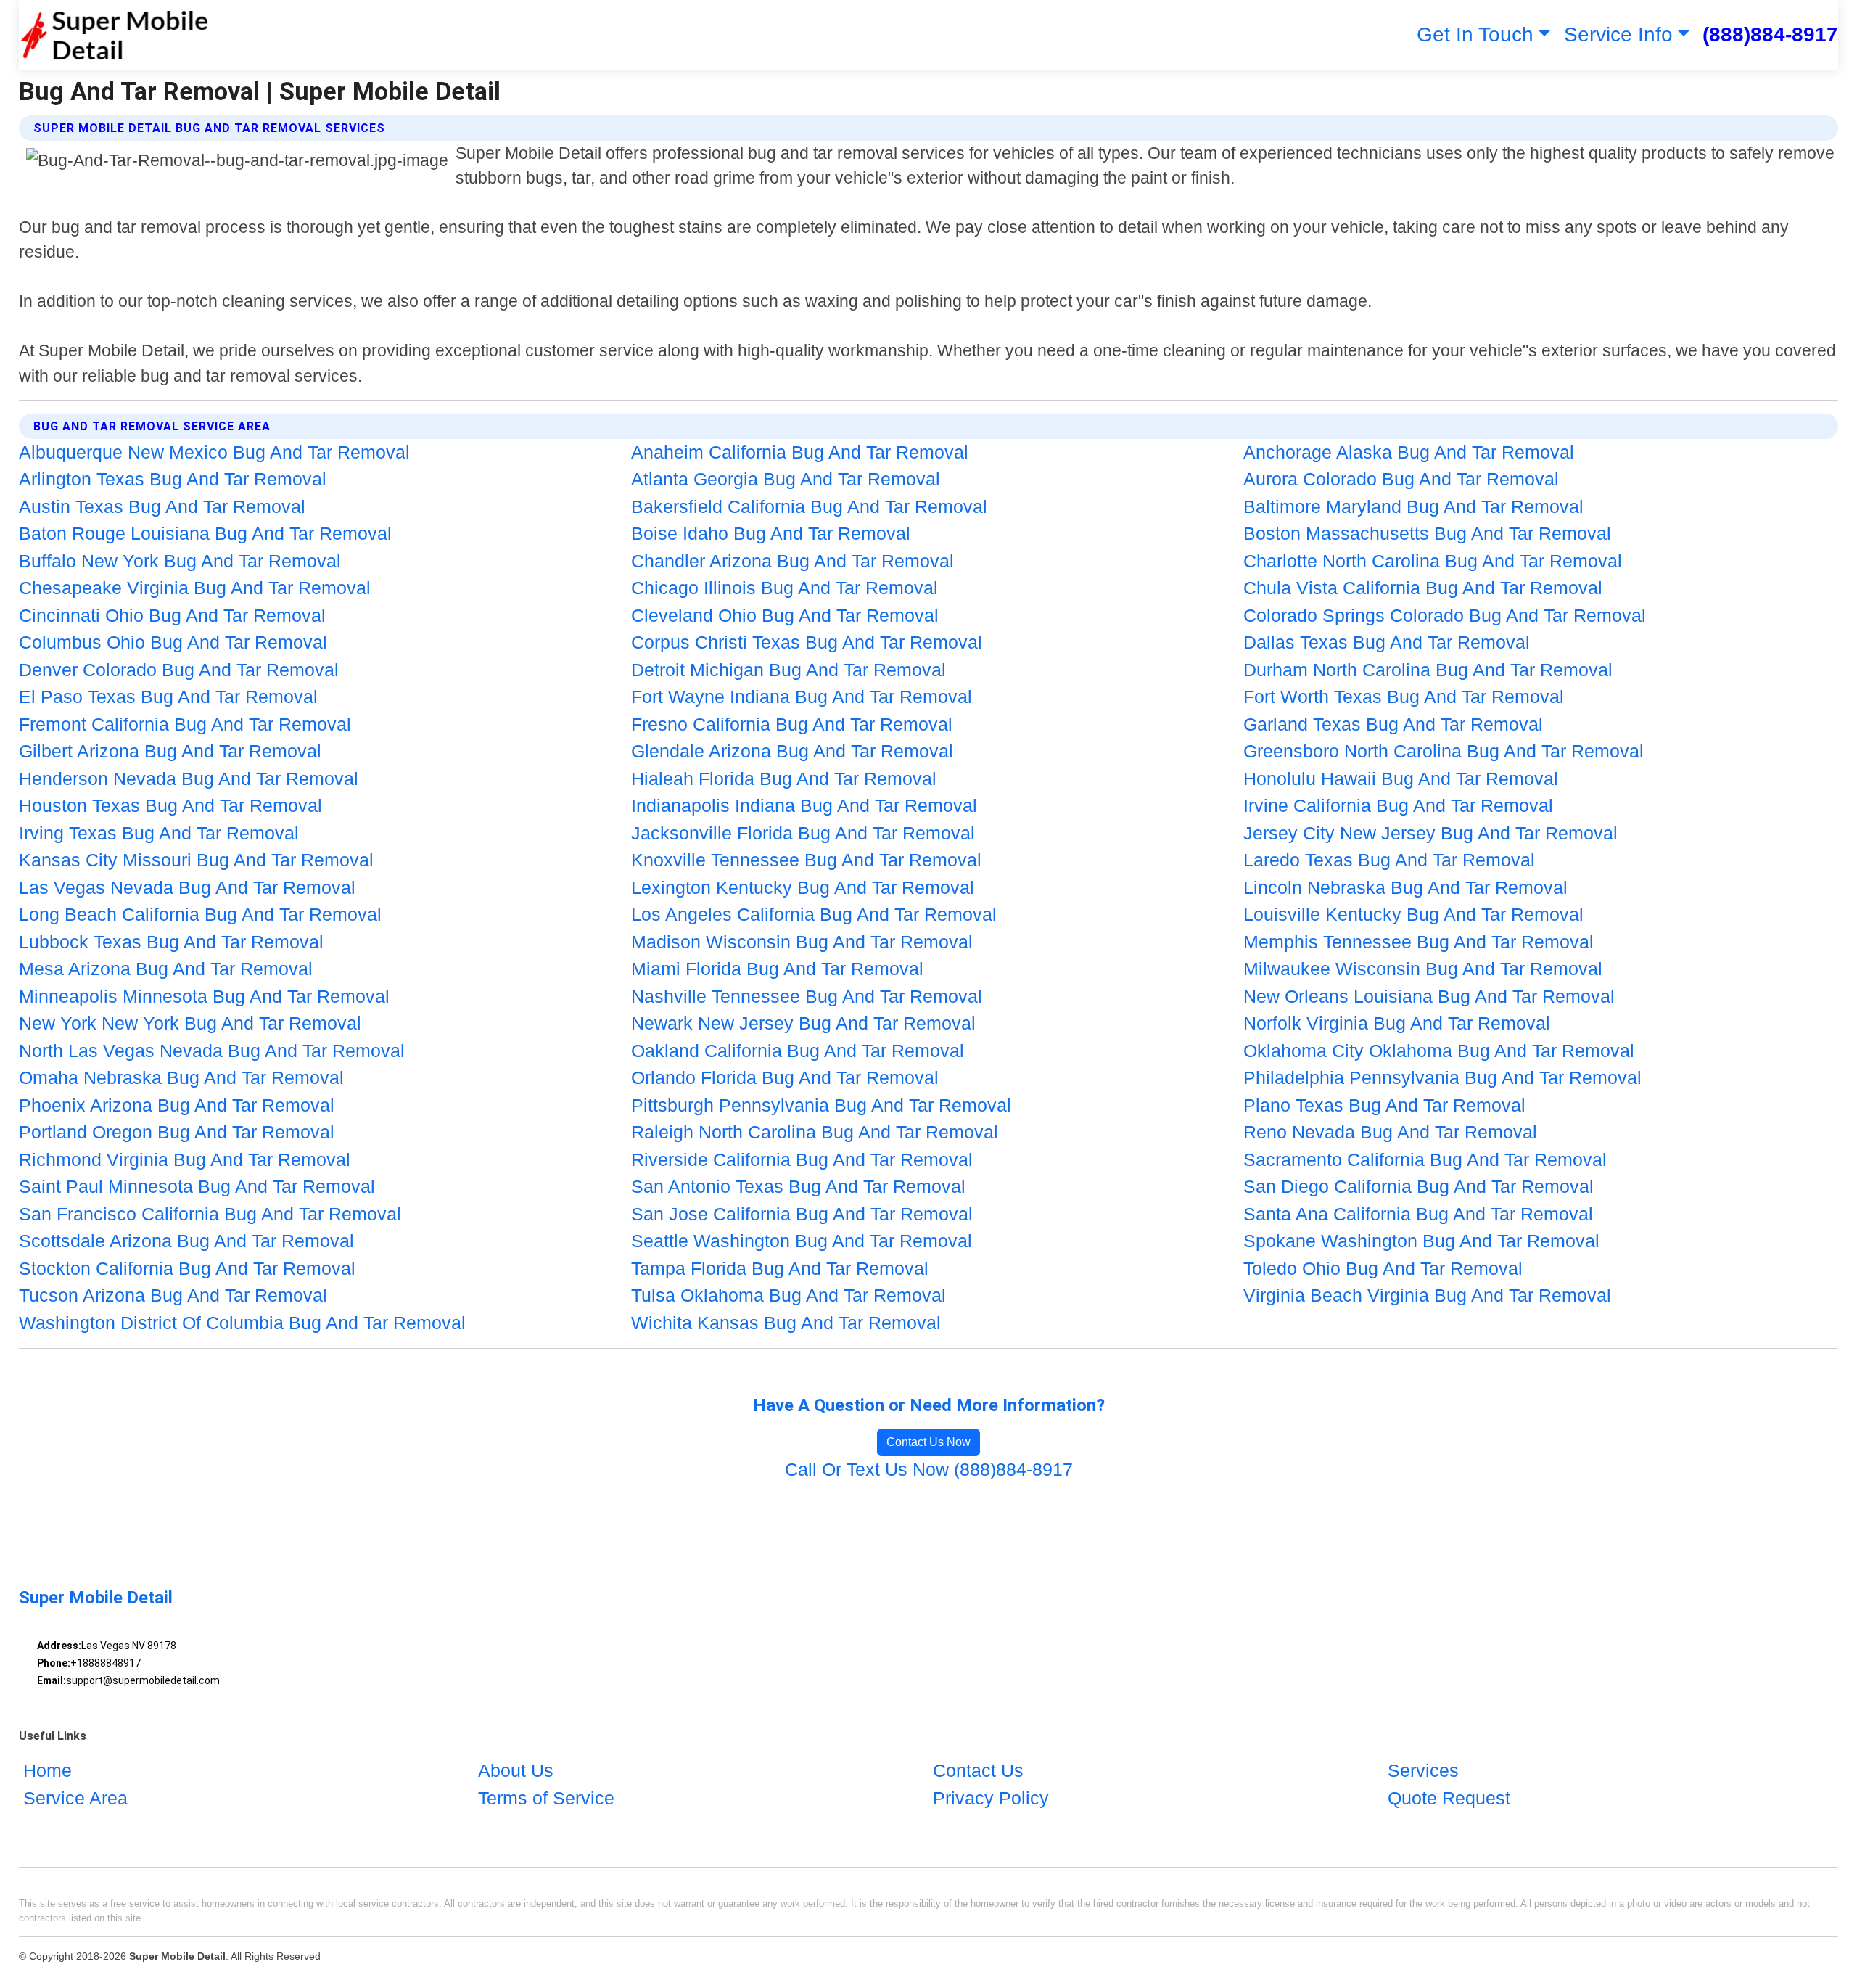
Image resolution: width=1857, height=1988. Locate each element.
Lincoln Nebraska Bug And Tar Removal (1405, 887)
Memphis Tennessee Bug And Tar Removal (1419, 942)
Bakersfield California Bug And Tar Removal (809, 506)
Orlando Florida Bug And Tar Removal (785, 1077)
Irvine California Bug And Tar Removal (1398, 805)
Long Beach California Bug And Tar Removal (200, 914)
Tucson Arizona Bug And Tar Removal (173, 1295)
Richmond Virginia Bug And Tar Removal (185, 1159)
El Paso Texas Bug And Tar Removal (168, 697)
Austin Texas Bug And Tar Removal (162, 506)
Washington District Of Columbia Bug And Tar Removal (242, 1323)
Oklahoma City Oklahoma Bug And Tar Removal (1439, 1051)
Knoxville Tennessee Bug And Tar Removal (806, 860)
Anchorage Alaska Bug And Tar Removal (1409, 452)
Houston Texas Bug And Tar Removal (170, 805)
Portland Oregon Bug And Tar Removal (177, 1132)
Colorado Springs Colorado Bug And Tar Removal (1445, 615)
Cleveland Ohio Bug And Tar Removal (785, 615)
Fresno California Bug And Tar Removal (792, 724)
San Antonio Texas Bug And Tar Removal (798, 1186)
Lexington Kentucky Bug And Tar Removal (803, 887)
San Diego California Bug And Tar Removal (1419, 1186)
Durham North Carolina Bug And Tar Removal (1428, 670)
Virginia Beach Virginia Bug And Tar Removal (1427, 1295)
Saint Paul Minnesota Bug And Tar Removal (197, 1186)
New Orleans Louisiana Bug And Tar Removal (1429, 996)
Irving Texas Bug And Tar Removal (159, 833)
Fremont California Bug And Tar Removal (185, 724)
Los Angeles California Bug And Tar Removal (814, 914)
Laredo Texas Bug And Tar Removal (1389, 860)
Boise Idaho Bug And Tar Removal (771, 533)
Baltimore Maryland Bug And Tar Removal (1413, 506)
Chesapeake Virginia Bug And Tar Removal (195, 588)
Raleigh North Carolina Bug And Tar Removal (815, 1132)
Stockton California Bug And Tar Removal (187, 1268)
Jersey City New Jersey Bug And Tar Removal (1430, 833)
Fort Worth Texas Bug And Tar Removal (1404, 697)
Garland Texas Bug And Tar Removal (1393, 724)
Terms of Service (546, 1798)
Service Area (75, 1798)
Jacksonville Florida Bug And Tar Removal (803, 833)
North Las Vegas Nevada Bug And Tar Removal (212, 1051)
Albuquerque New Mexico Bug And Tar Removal (214, 452)
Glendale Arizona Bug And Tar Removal (792, 751)
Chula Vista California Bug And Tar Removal (1423, 588)
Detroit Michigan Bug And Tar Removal (788, 670)
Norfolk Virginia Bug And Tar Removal (1397, 1023)
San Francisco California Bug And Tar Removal (210, 1214)
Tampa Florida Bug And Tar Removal (780, 1268)
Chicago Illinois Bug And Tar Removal (785, 588)
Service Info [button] (1618, 34)
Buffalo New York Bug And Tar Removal (180, 561)
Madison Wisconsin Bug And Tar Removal (802, 942)
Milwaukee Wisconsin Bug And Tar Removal (1423, 969)
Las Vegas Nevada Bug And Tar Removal (187, 887)
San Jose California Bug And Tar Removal (802, 1214)
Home (48, 1770)
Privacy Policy (991, 1798)
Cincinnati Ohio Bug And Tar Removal (172, 615)
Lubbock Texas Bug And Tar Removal (171, 942)
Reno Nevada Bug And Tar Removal (1390, 1132)
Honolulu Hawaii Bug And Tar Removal (1401, 779)
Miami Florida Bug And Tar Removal (777, 969)
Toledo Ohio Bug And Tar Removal (1383, 1268)
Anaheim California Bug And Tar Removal (800, 452)
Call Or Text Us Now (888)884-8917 (929, 1469)
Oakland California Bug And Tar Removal (798, 1051)
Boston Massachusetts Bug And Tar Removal (1427, 533)
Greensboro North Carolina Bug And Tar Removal (1444, 751)
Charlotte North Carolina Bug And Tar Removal (1433, 561)
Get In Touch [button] (1475, 34)
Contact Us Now (928, 1442)
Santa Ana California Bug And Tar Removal (1418, 1214)
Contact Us (978, 1770)
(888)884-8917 (1770, 34)
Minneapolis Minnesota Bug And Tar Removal (204, 996)
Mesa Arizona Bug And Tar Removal (166, 969)
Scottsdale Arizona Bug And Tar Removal (186, 1241)
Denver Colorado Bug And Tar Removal (179, 670)
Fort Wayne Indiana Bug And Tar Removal (802, 697)
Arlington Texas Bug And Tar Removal (173, 479)
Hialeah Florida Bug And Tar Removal (784, 779)
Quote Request (1449, 1798)
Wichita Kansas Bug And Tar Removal (786, 1323)
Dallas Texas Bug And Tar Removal (1387, 642)
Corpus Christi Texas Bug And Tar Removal (807, 642)
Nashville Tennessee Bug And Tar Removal (807, 996)
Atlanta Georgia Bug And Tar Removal (786, 479)
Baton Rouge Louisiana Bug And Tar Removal (205, 533)
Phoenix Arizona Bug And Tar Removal (177, 1105)
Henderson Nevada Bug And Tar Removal (189, 779)
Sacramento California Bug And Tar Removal (1425, 1159)
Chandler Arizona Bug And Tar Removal (792, 561)
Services (1423, 1770)
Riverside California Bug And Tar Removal (802, 1159)
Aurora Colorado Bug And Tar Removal (1401, 479)
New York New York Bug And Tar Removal (190, 1023)
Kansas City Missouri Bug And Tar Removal (196, 860)
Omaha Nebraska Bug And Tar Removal (181, 1077)
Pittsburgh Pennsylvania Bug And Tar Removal (821, 1105)
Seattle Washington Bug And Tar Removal (802, 1241)
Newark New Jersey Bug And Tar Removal (803, 1023)
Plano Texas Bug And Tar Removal (1384, 1105)
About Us (516, 1770)
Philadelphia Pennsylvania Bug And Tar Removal (1442, 1077)
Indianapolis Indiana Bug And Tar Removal (804, 805)
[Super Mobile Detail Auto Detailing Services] (114, 35)
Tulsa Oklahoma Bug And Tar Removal (788, 1295)
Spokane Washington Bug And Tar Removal (1421, 1241)
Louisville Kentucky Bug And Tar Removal (1413, 914)
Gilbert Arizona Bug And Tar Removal (170, 751)
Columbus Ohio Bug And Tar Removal (173, 642)
